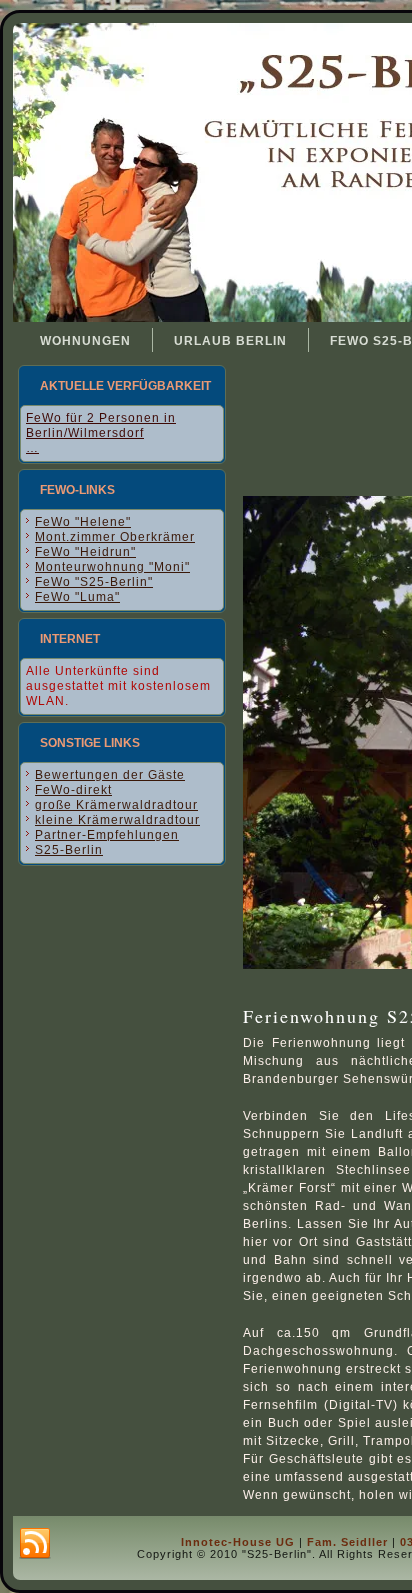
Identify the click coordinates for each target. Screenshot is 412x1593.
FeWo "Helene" (83, 522)
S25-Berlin (69, 850)
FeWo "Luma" (77, 597)
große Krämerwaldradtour (116, 805)
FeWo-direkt (73, 790)
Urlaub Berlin (230, 341)
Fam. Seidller (347, 1542)
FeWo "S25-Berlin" (94, 582)
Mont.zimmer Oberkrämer (115, 537)
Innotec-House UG (238, 1542)
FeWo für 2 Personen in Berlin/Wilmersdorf (101, 425)
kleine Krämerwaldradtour (117, 820)
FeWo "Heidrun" (85, 552)
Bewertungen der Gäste (110, 775)
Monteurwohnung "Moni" (112, 567)
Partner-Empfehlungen (107, 835)
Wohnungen (85, 341)
